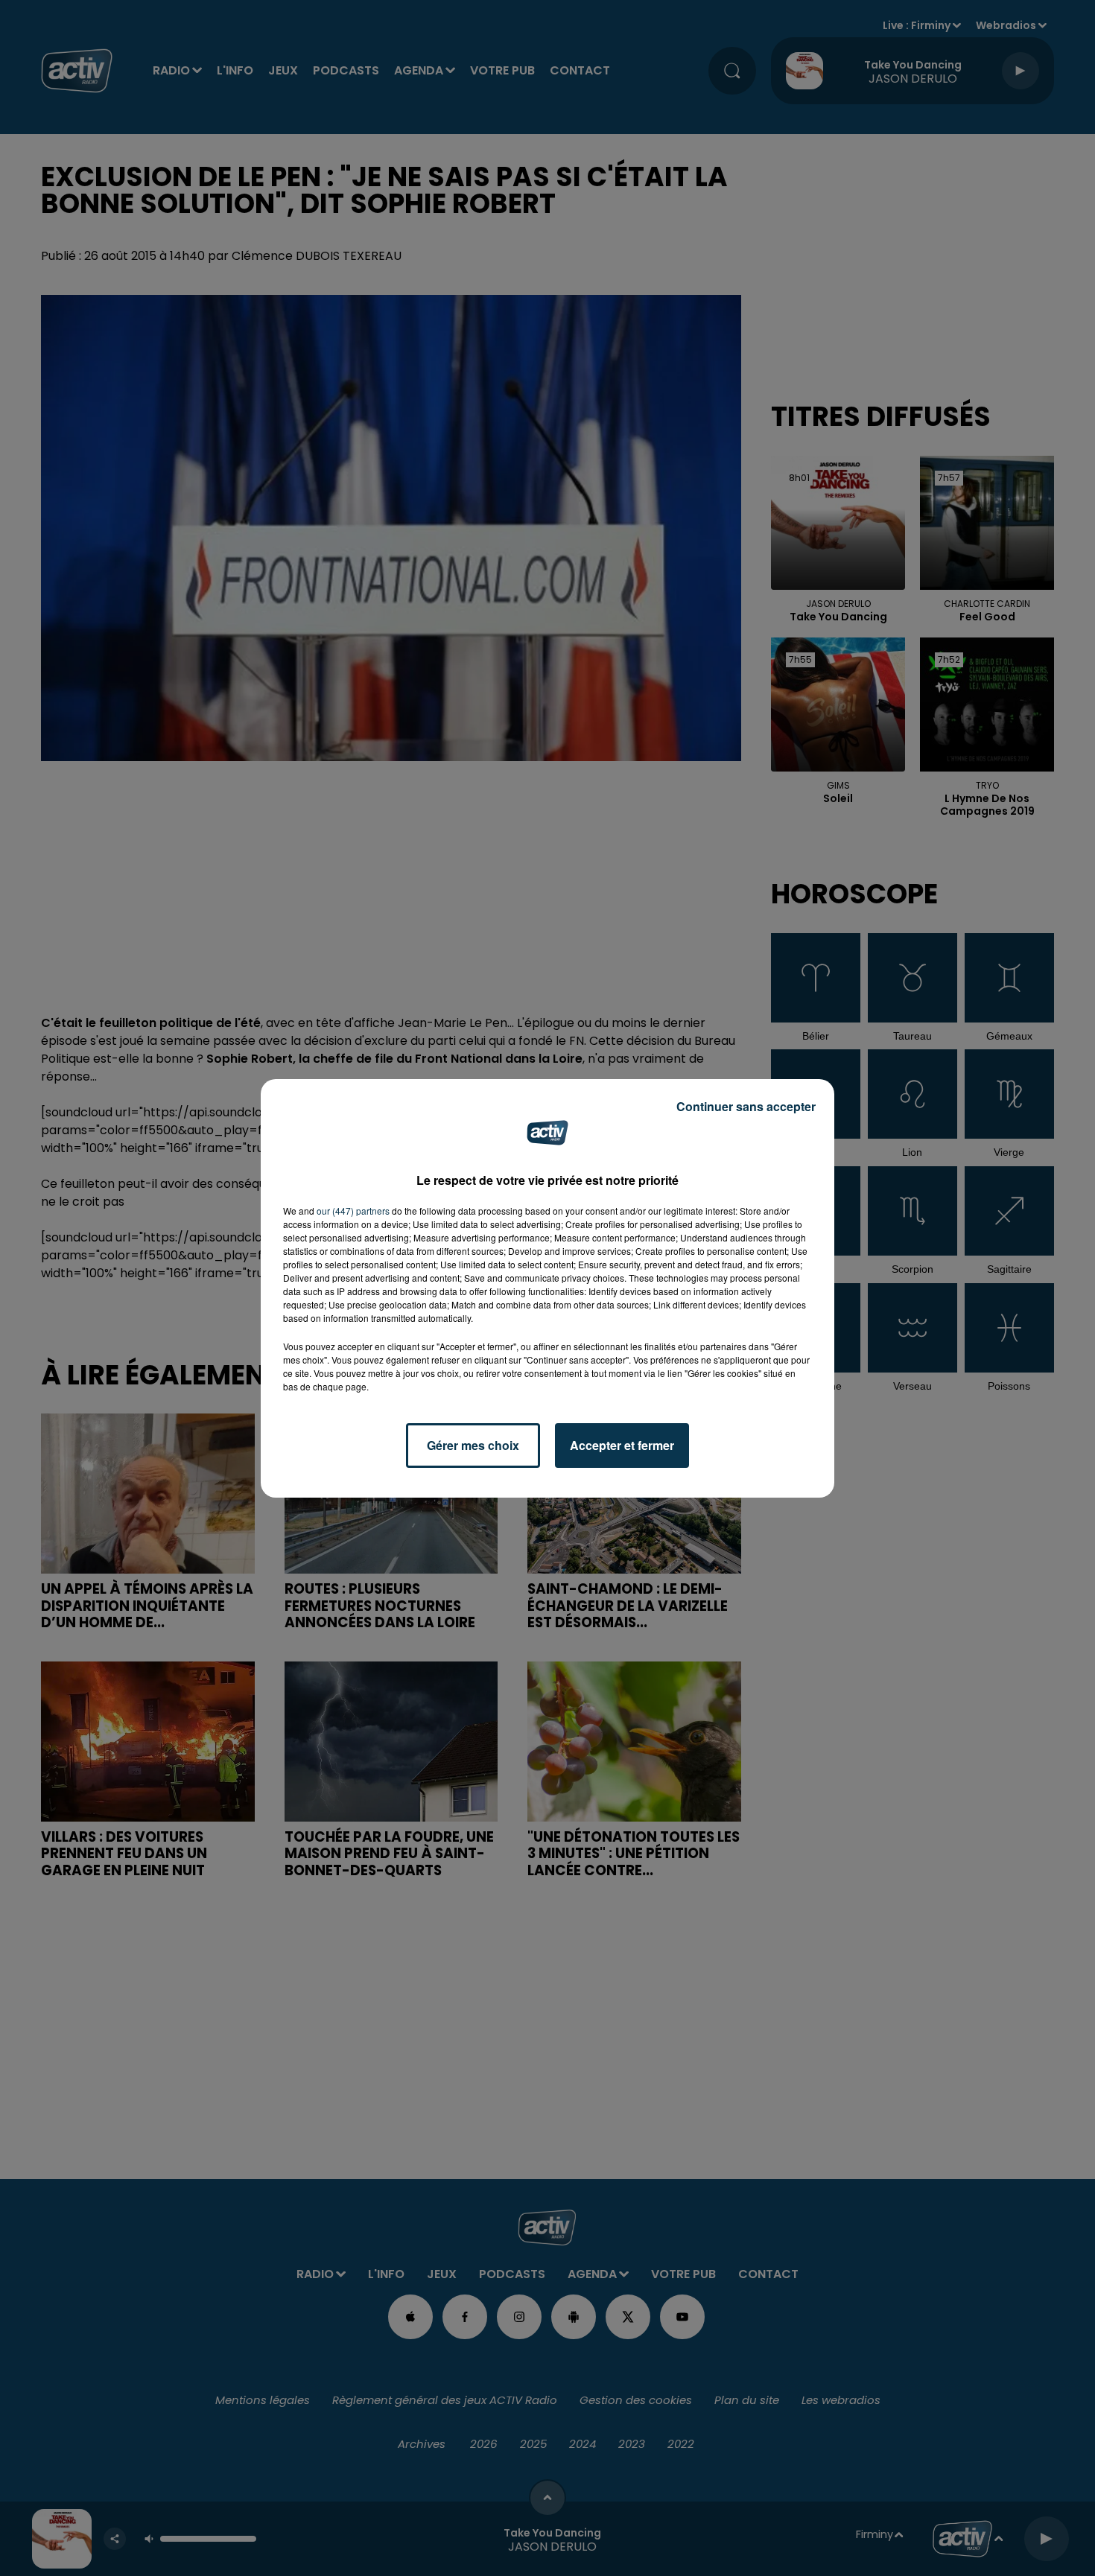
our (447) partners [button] (353, 1211)
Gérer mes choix (473, 1445)
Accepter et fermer (622, 1445)
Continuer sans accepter (746, 1106)
